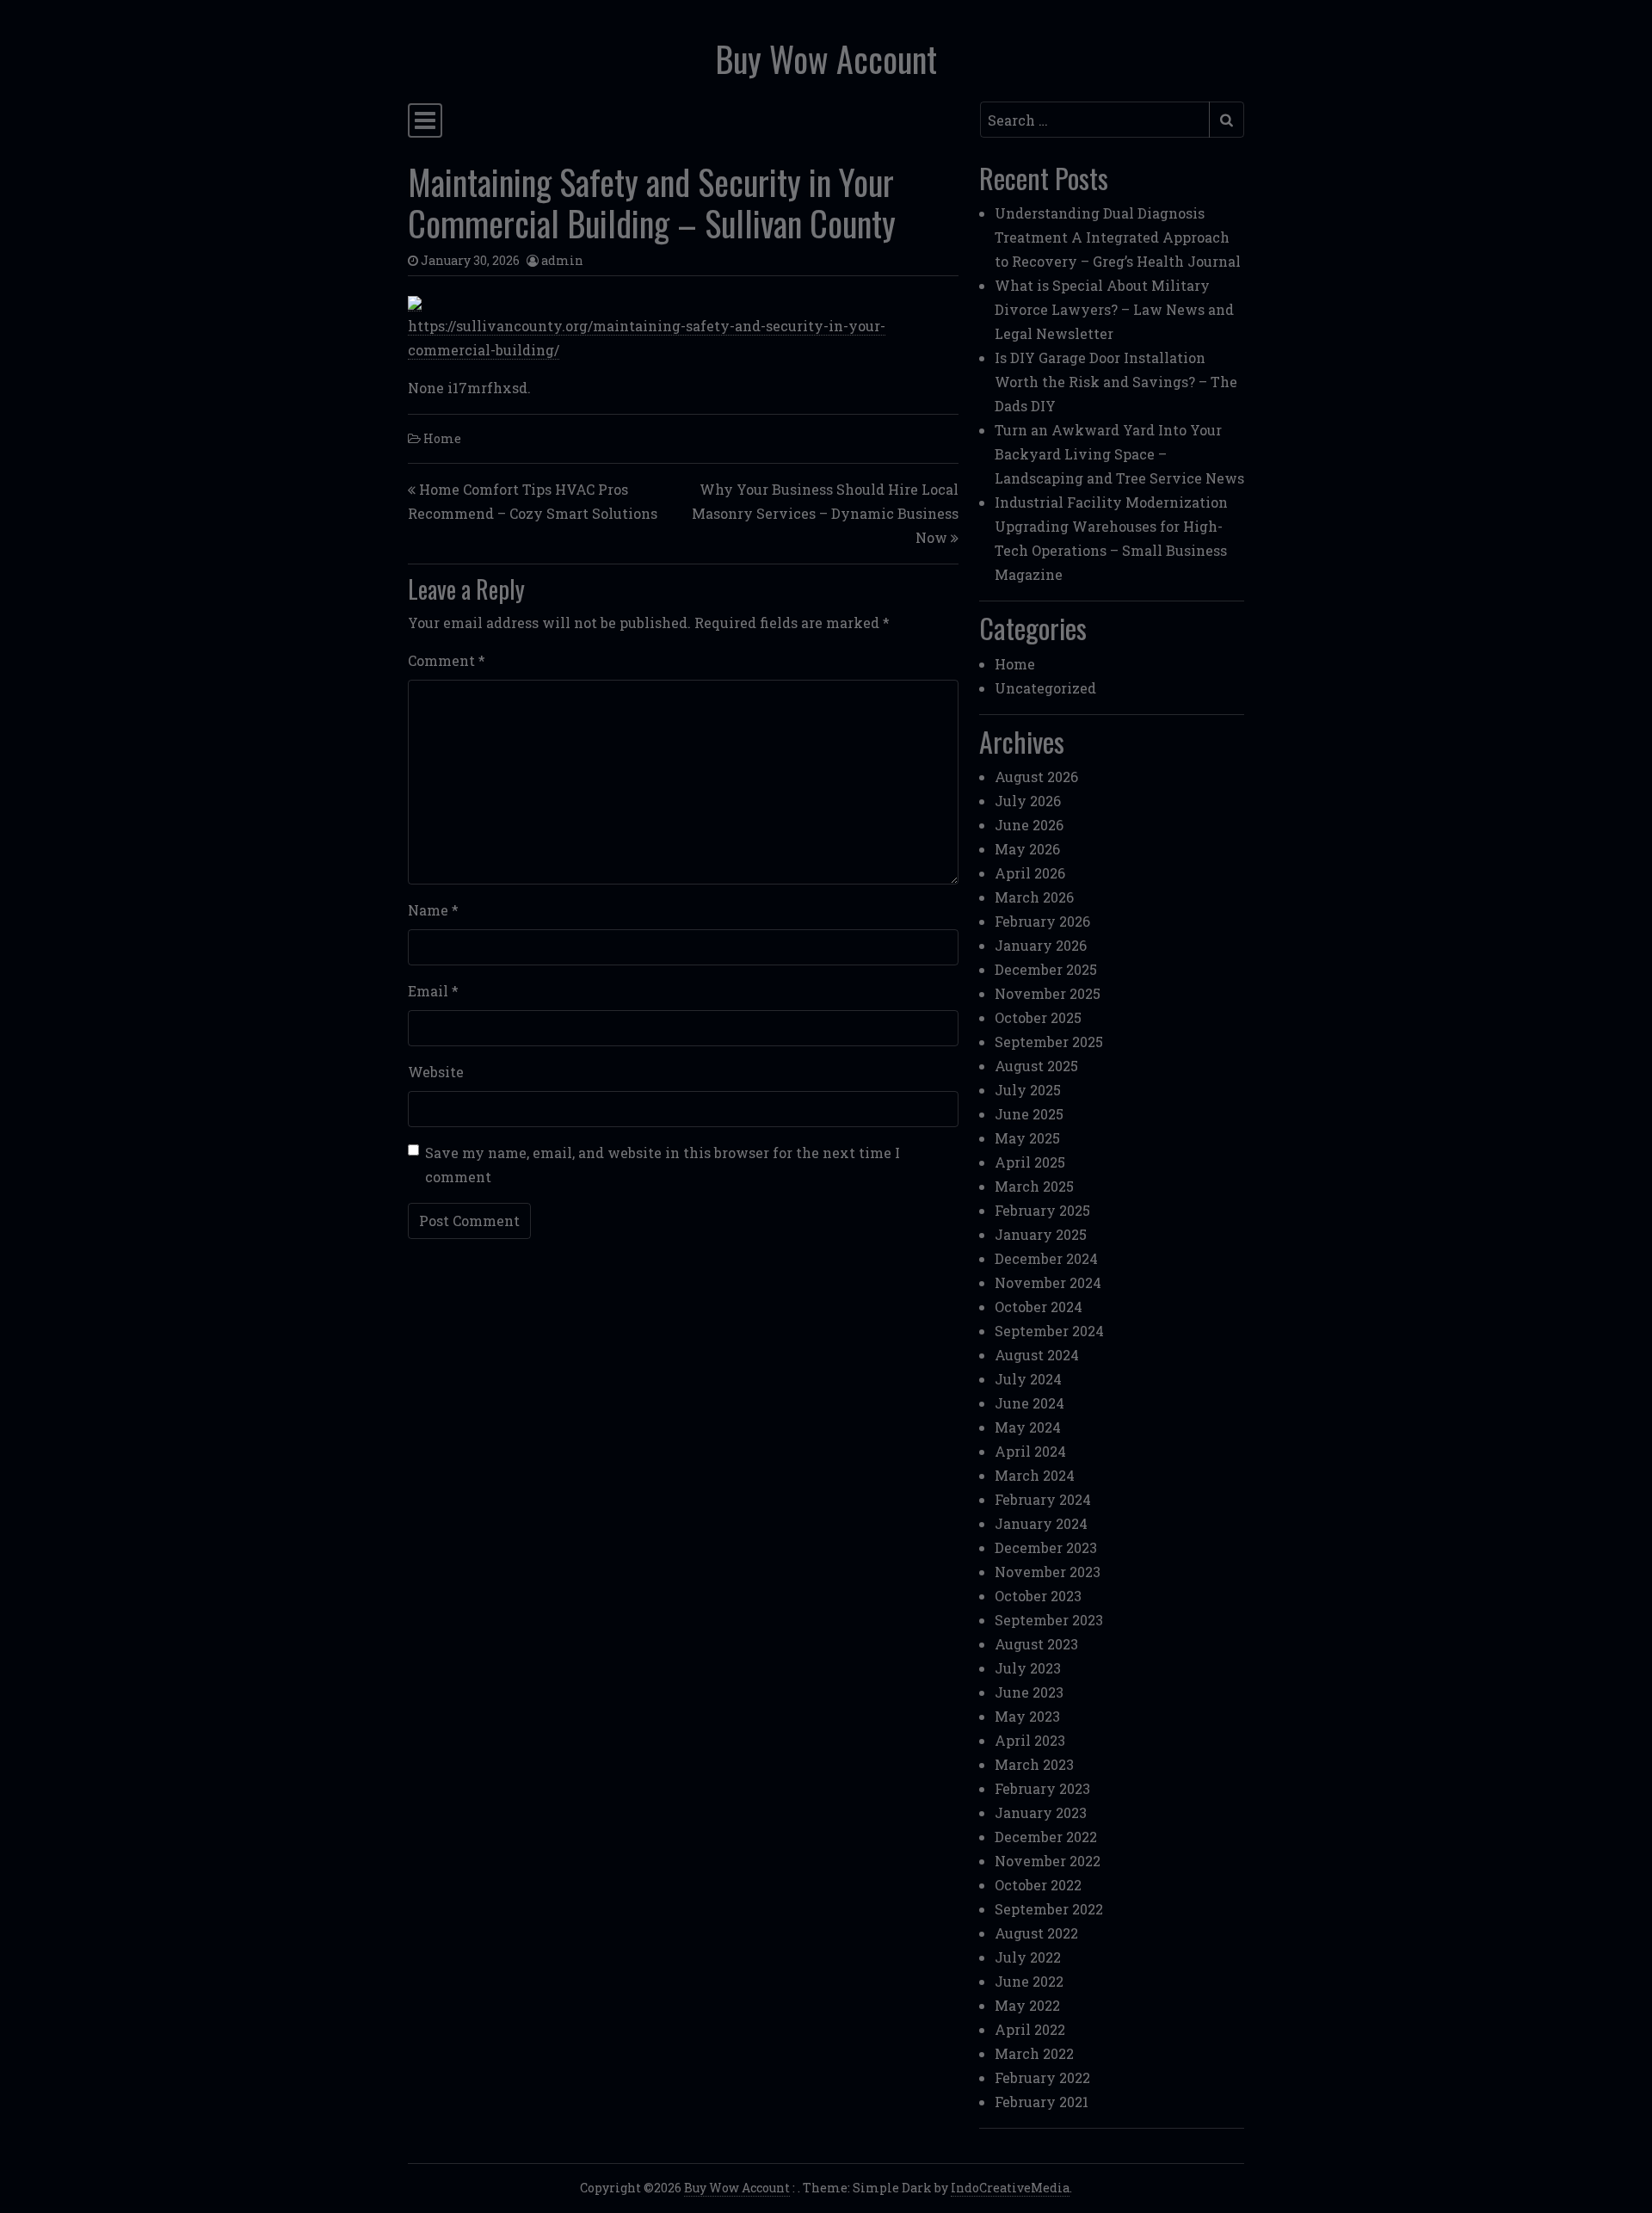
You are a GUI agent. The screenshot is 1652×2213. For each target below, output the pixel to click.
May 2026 (1027, 849)
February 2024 (1043, 1499)
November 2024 (1048, 1282)
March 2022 (1034, 2053)
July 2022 (1028, 1957)
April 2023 (1030, 1740)
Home (442, 438)
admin (562, 260)
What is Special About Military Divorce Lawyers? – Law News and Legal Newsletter (1114, 309)
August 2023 (1036, 1644)
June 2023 (1029, 1692)
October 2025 (1038, 1017)
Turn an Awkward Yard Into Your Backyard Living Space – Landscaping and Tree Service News (1119, 454)
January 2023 (1041, 1812)
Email (433, 991)
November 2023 (1048, 1572)
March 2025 (1034, 1186)
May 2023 (1027, 1716)
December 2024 (1046, 1258)
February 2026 (1042, 921)
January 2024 (1041, 1523)
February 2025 (1042, 1210)
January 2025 (1041, 1234)
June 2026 (1029, 825)
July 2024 (1028, 1379)
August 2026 (1036, 777)
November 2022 (1048, 1861)
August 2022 (1036, 1933)
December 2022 (1046, 1837)
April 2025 (1030, 1162)
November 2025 (1048, 993)
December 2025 (1046, 969)
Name (433, 910)
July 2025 (1028, 1090)
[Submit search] (1227, 120)
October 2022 (1038, 1885)
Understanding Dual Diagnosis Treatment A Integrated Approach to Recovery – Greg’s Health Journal (1118, 237)
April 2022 (1030, 2029)
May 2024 (1028, 1427)
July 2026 (1028, 801)
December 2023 (1046, 1547)
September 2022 (1049, 1909)
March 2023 (1034, 1764)
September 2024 (1049, 1331)
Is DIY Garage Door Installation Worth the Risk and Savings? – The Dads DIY (1116, 382)
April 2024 (1030, 1451)
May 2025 (1027, 1138)
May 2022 (1027, 2005)
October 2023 (1038, 1596)
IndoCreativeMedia (1010, 2188)
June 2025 (1029, 1114)
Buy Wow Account (826, 59)
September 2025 (1049, 1042)
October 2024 (1039, 1307)
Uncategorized (1045, 688)
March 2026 (1034, 897)
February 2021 (1042, 2102)
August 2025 (1036, 1066)
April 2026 (1030, 873)
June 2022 (1029, 1981)
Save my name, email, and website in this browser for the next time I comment (663, 1165)
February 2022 (1042, 2077)
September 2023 (1049, 1620)
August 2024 (1037, 1355)
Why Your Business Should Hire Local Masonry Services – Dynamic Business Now (825, 513)
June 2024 (1029, 1403)
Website (436, 1072)
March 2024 (1035, 1475)
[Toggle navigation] (425, 120)
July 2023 (1028, 1668)
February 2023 (1042, 1788)
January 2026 (1041, 945)
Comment (447, 660)
